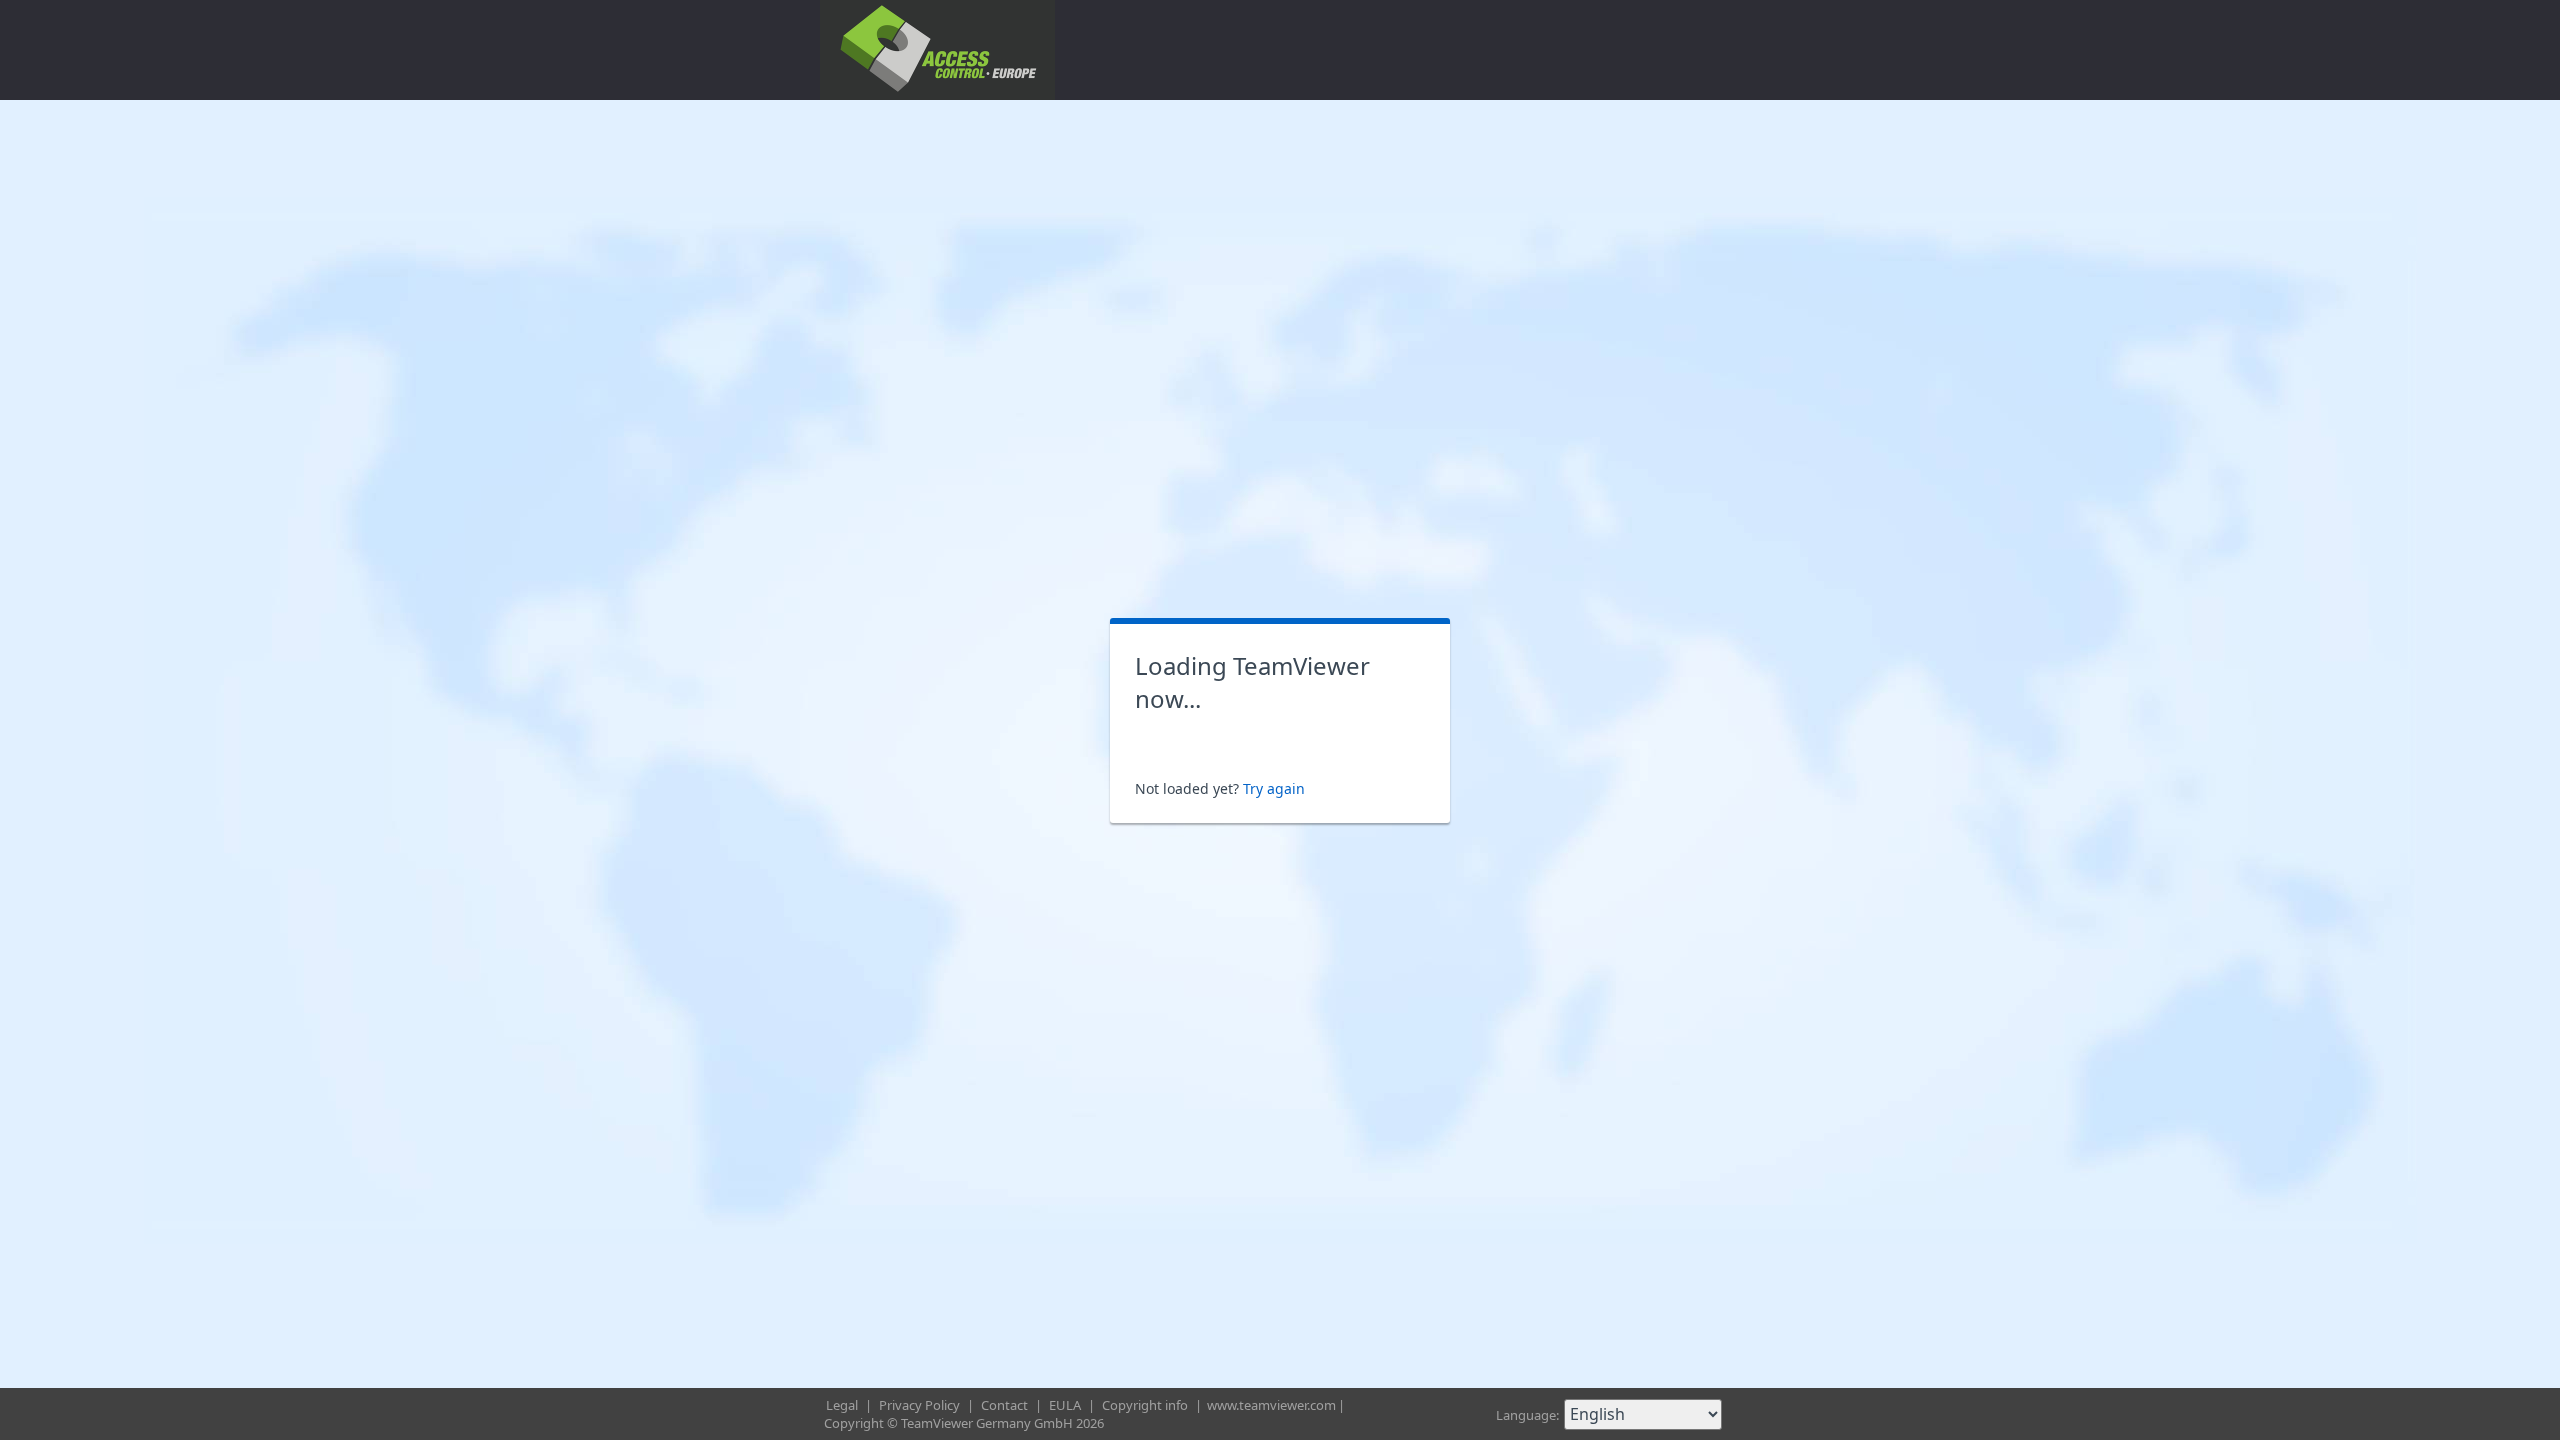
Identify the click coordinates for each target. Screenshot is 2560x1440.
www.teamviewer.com (1271, 1405)
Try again (1274, 788)
